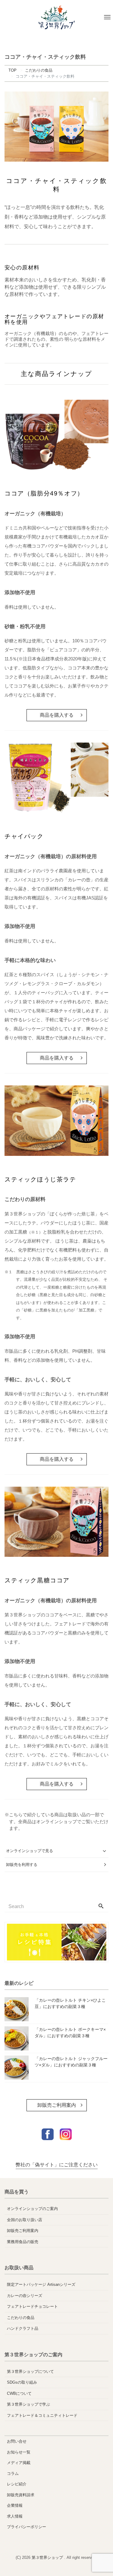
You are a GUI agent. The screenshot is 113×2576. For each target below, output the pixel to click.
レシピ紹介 (17, 2484)
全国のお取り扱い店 (25, 2220)
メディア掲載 (19, 2463)
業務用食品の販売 (23, 2242)
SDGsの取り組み (22, 2382)
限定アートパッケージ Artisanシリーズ (41, 2284)
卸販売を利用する (22, 1865)
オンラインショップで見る (30, 1851)
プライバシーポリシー (27, 2527)
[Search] (101, 1907)
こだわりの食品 (21, 2318)
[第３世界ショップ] (56, 17)
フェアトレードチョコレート (32, 2306)
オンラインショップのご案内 (32, 2209)
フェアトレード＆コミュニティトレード (42, 2415)
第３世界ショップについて (30, 2371)
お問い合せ (17, 2441)
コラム (13, 2474)
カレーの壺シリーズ (25, 2296)
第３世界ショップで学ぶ (28, 2404)
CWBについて (19, 2393)
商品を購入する (57, 715)
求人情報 (15, 2516)
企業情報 (15, 2505)
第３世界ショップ (48, 2557)
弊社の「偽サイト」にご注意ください (57, 2165)
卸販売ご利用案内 (57, 2105)
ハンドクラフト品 (23, 2328)
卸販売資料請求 (21, 2495)
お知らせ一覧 (19, 2452)
